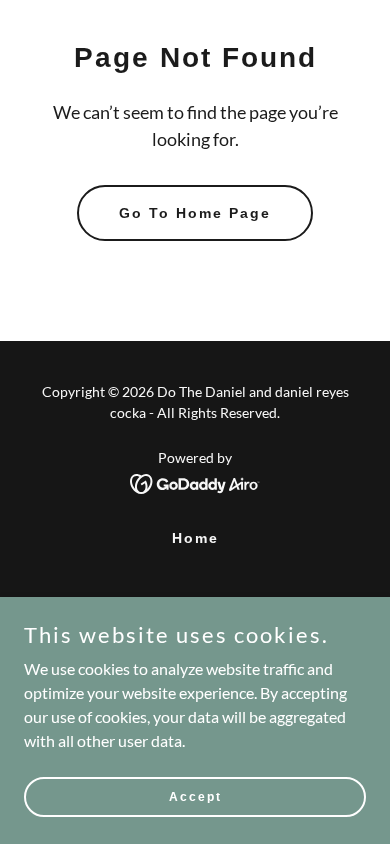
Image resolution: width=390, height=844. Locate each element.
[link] (195, 481)
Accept (195, 796)
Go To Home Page (195, 213)
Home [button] (195, 538)
